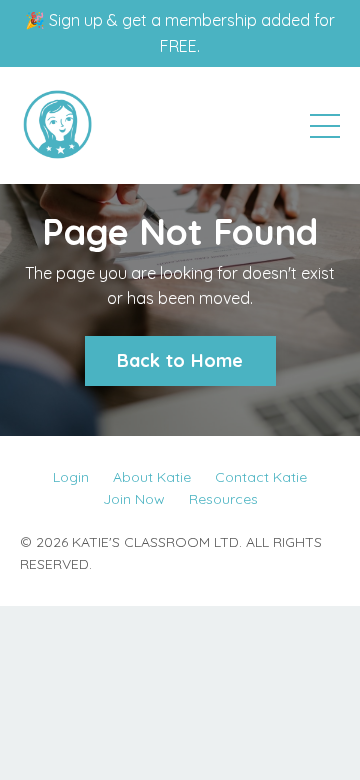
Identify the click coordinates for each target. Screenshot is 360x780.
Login (71, 477)
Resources (223, 499)
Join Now (134, 499)
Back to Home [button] (180, 360)
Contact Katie (261, 477)
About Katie (152, 477)
